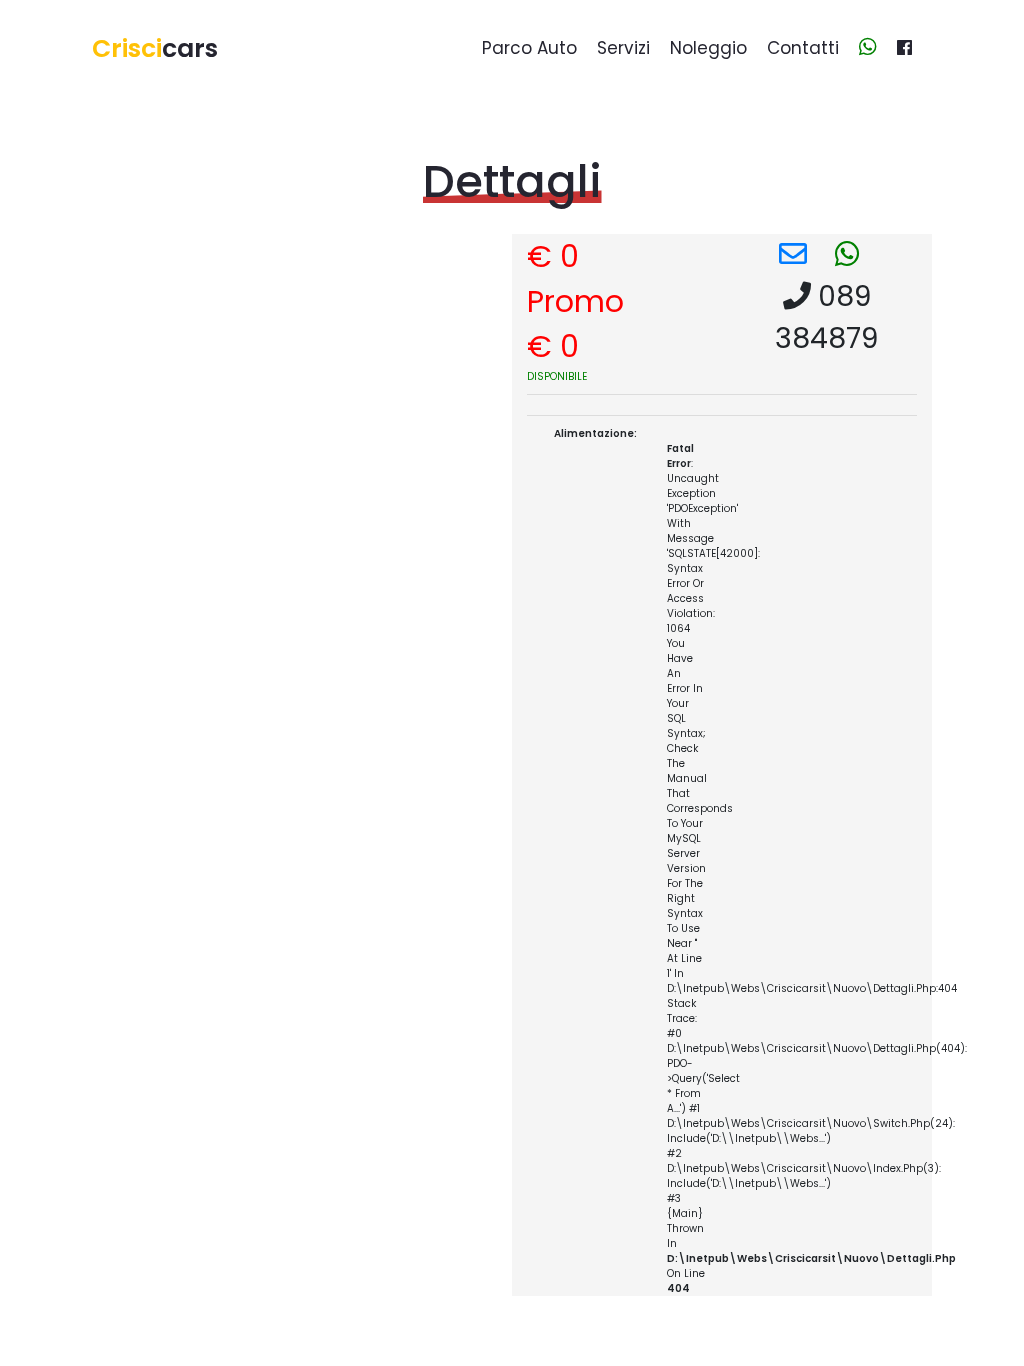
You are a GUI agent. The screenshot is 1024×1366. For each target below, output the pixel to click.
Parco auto (529, 48)
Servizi (623, 48)
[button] (793, 254)
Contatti (803, 48)
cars (155, 48)
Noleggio (708, 48)
